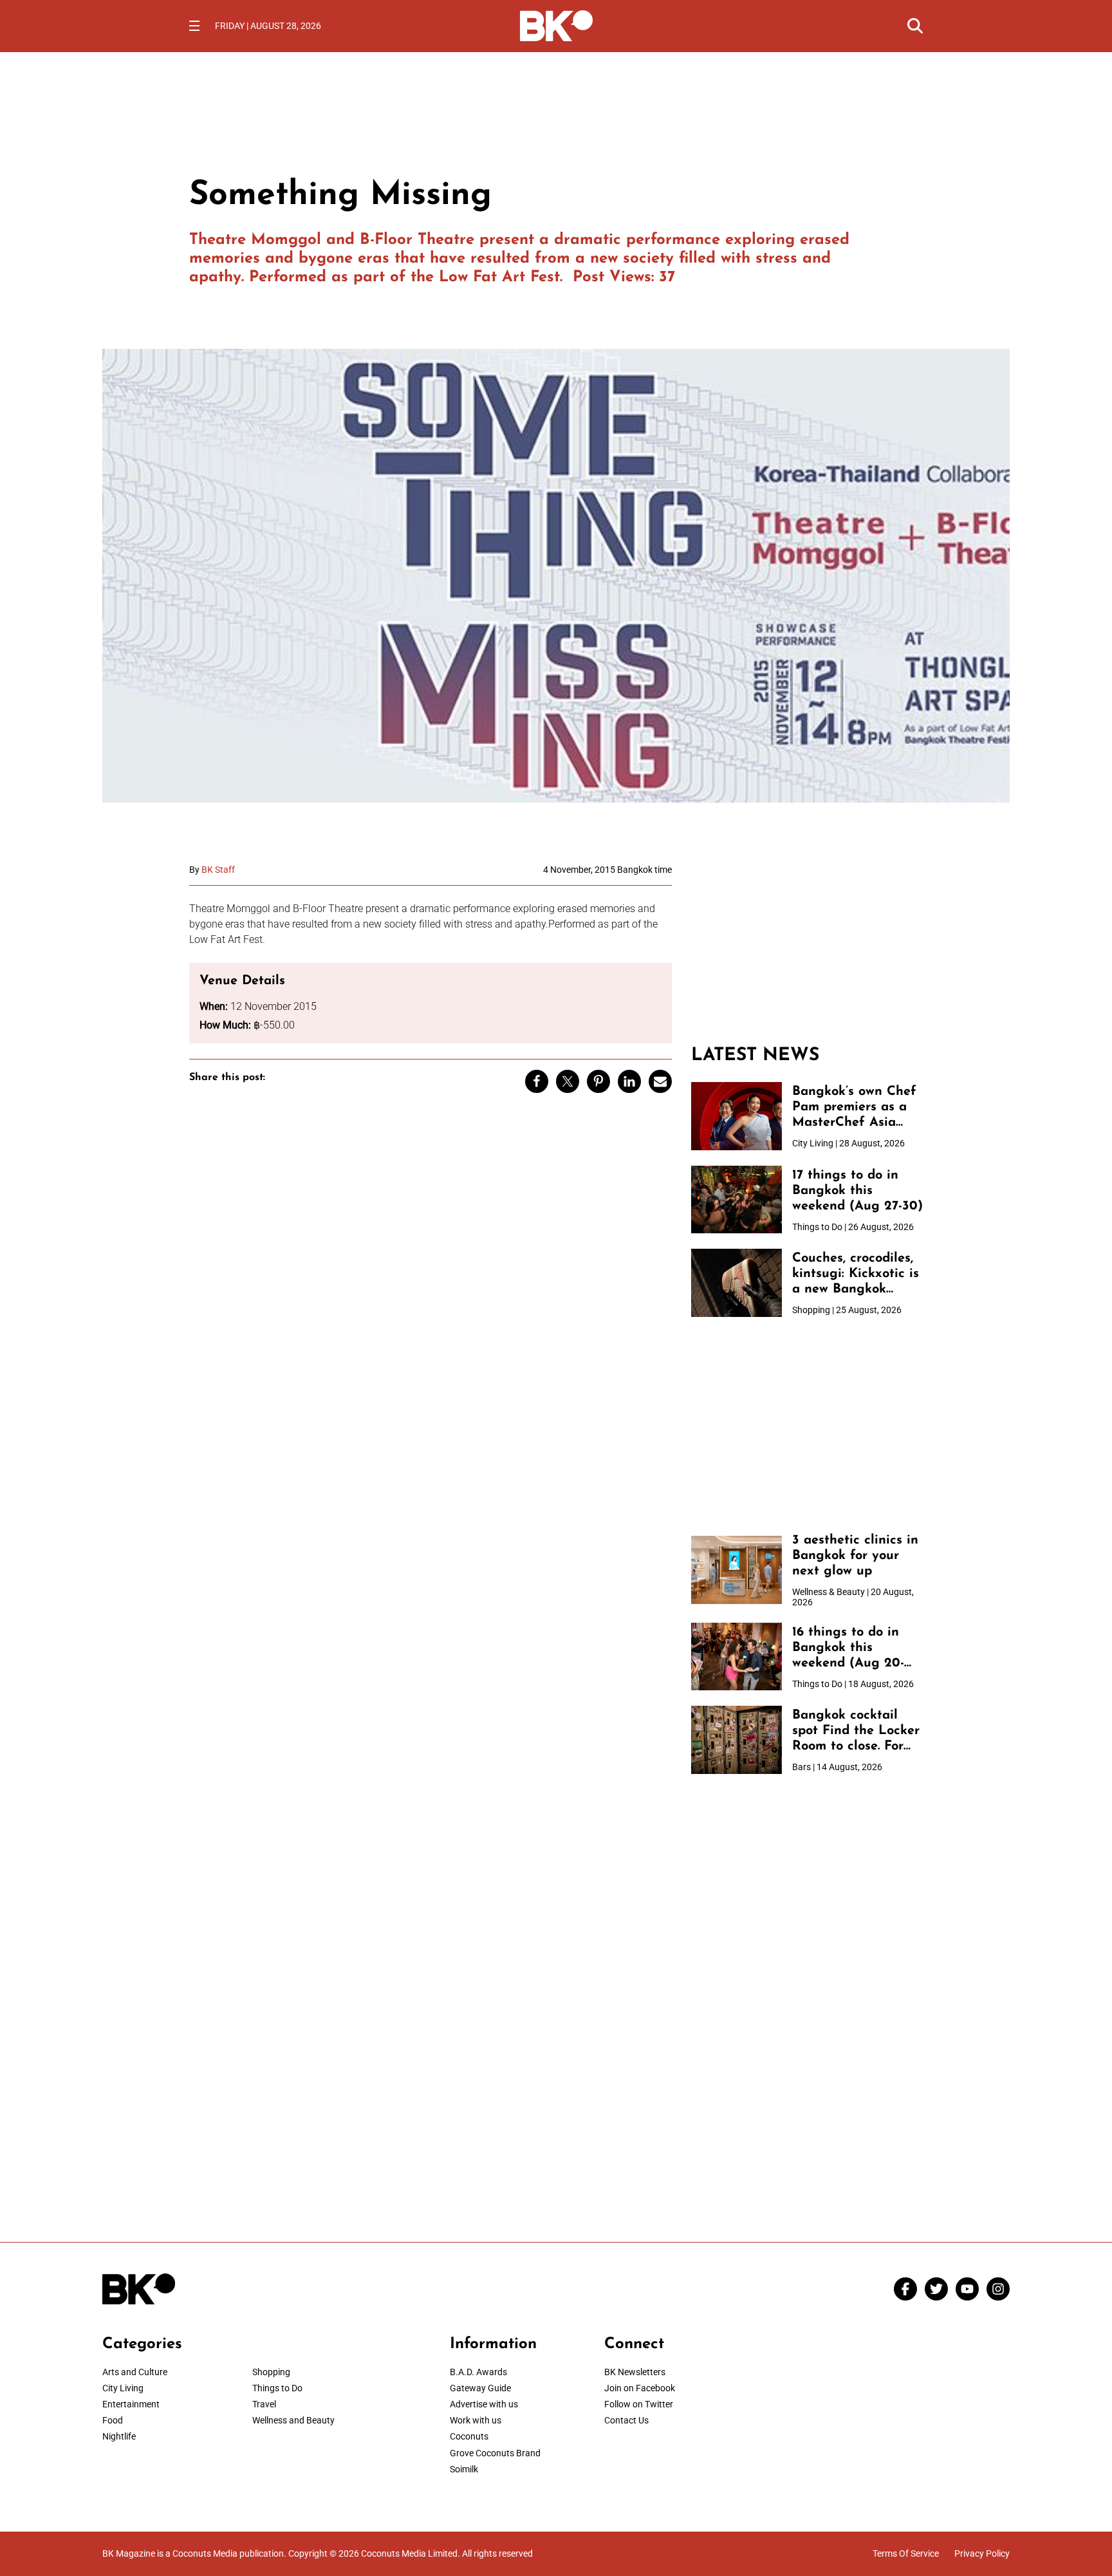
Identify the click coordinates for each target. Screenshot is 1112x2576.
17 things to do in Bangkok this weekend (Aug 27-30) (857, 1191)
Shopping (271, 2372)
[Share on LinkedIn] (629, 1081)
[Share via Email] (660, 1081)
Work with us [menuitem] (476, 2420)
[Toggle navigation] (194, 26)
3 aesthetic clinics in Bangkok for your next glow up (855, 1556)
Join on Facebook (640, 2388)
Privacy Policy (982, 2553)
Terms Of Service (906, 2553)
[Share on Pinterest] (598, 1081)
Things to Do (277, 2388)
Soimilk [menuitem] (464, 2469)
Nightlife (119, 2436)
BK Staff (218, 870)
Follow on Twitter (639, 2404)
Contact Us (626, 2420)
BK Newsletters (635, 2372)
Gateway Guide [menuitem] (480, 2388)
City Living (123, 2388)
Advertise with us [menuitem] (484, 2404)
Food (113, 2420)
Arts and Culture (135, 2372)
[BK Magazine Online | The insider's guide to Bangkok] (556, 24)
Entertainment (131, 2404)
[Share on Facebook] (537, 1081)
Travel (264, 2404)
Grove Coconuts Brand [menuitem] (495, 2453)
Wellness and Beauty (293, 2420)
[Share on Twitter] (568, 1081)
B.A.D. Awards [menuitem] (478, 2372)
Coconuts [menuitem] (469, 2436)
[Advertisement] (807, 945)
